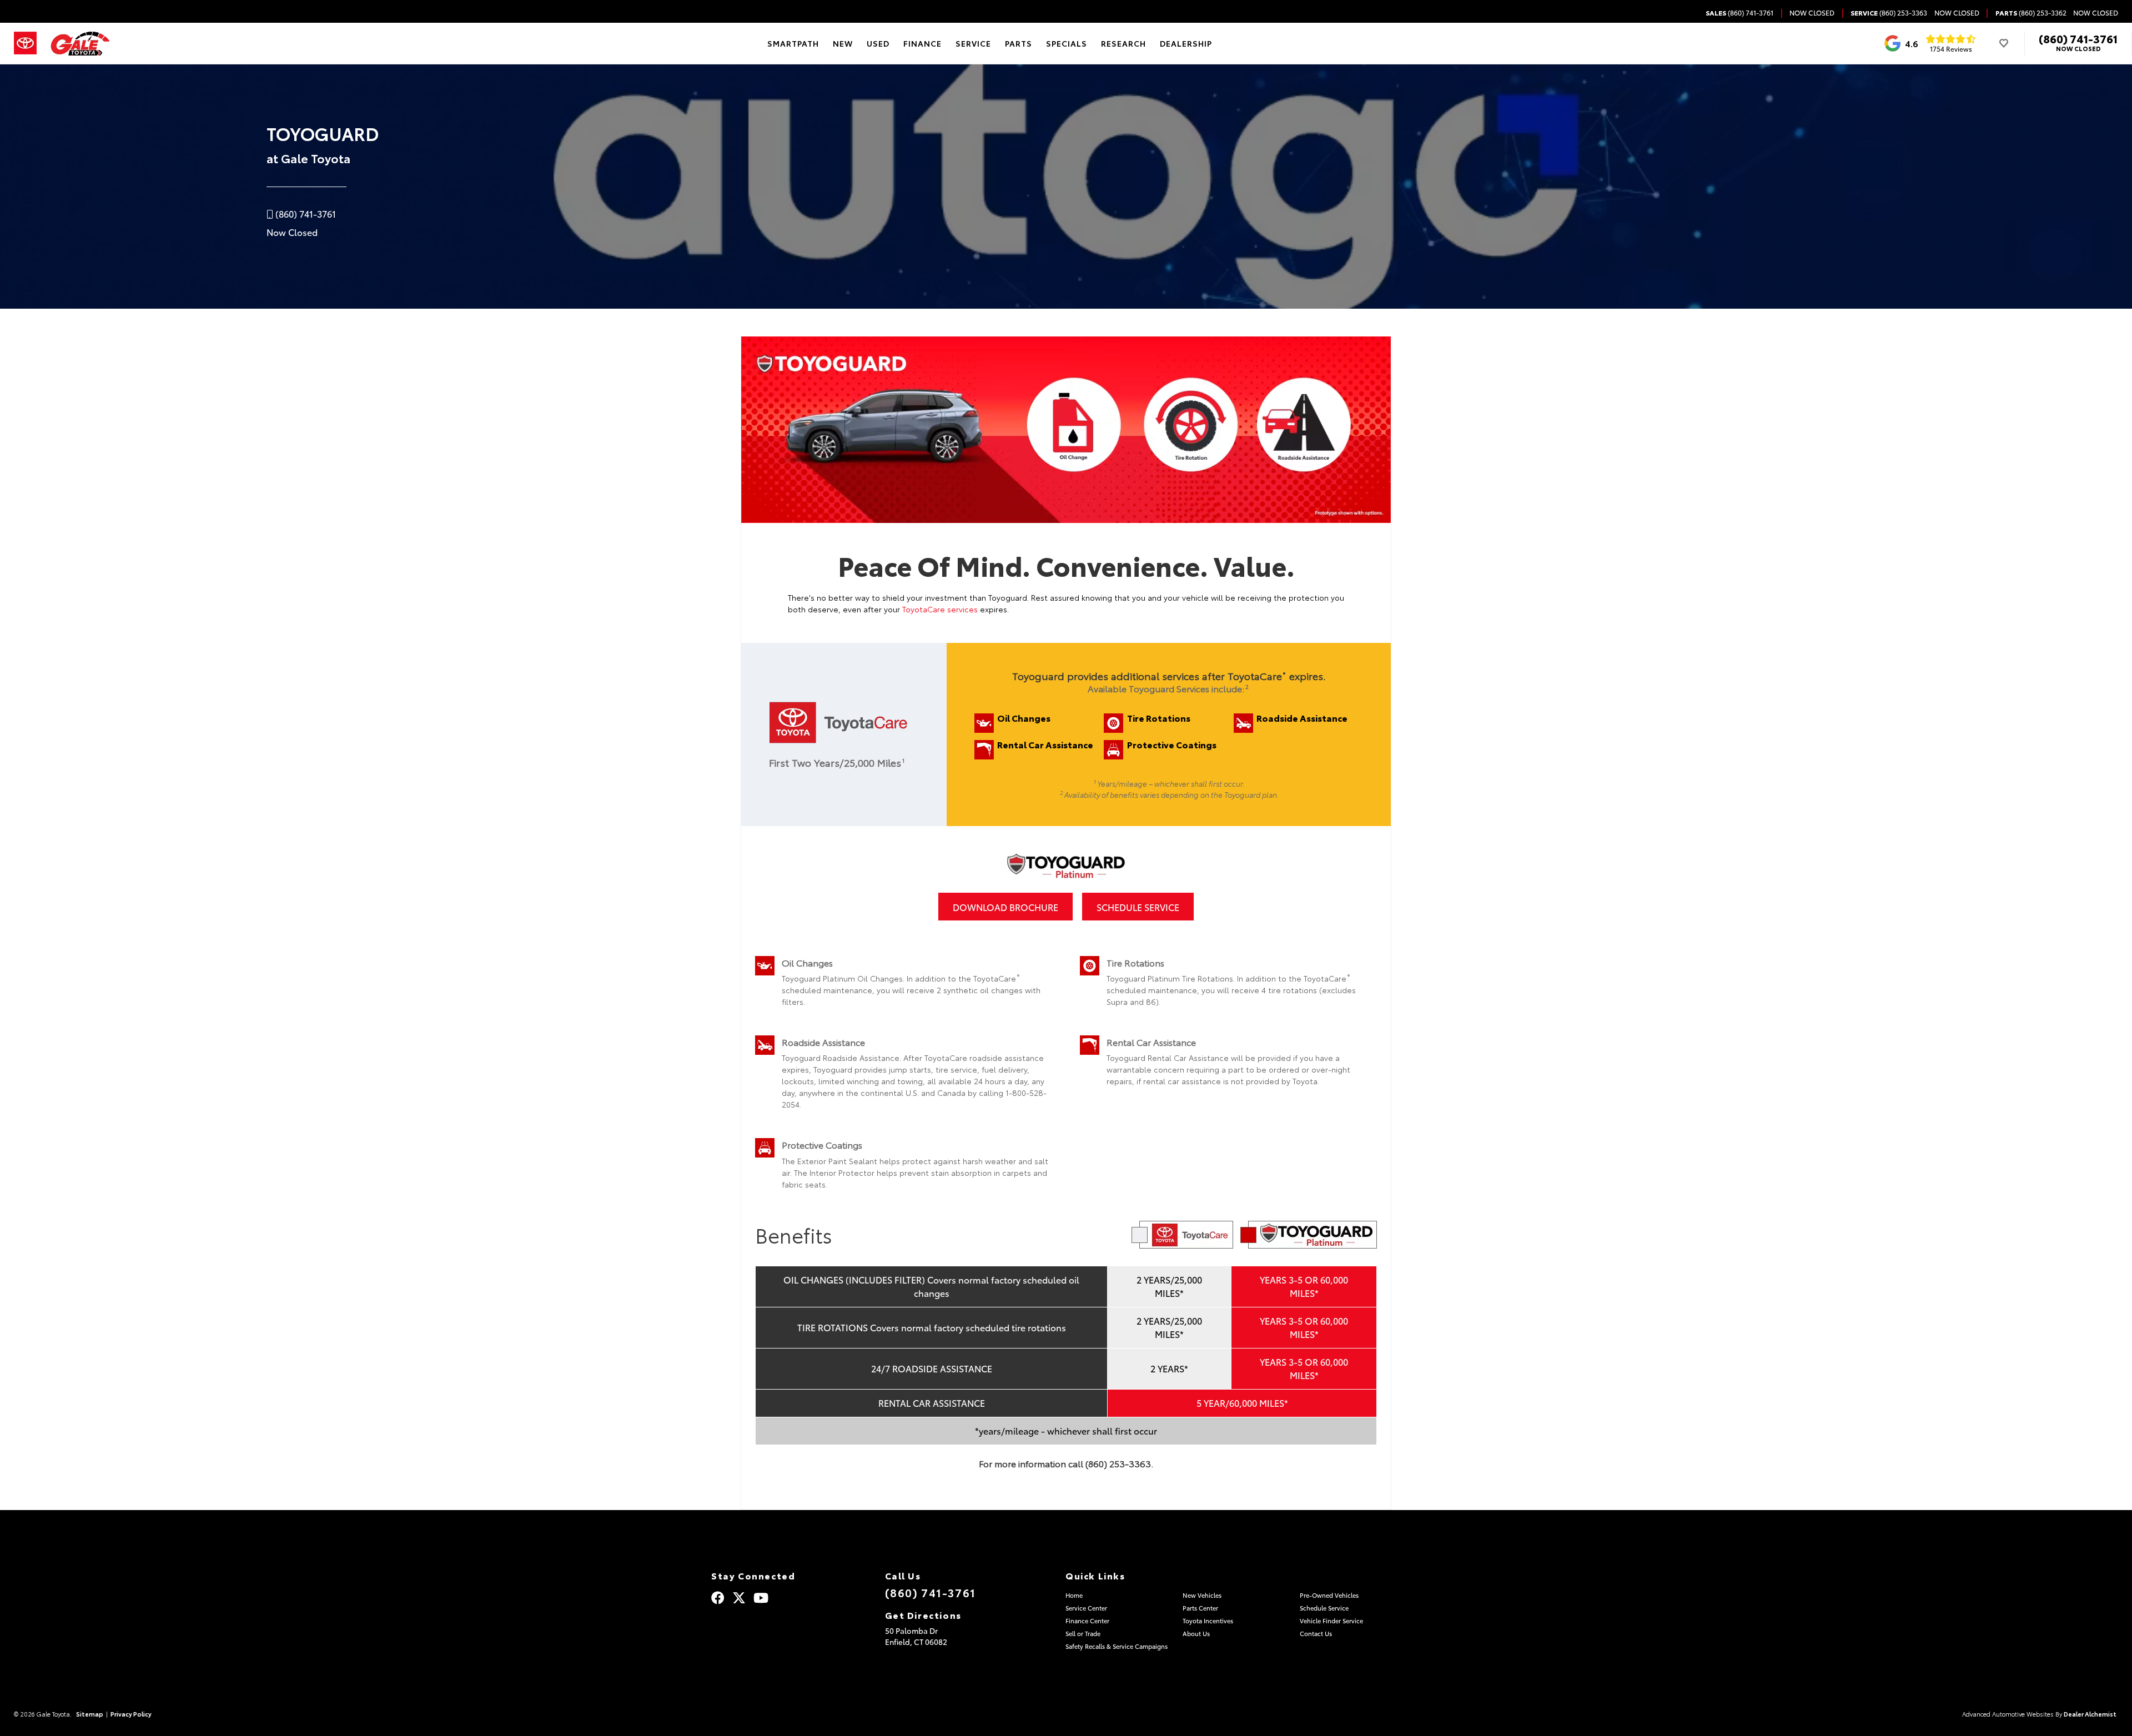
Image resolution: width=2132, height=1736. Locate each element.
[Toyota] (25, 43)
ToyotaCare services (940, 609)
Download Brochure (1005, 907)
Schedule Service (1138, 907)
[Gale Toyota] (80, 44)
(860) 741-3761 (2078, 38)
